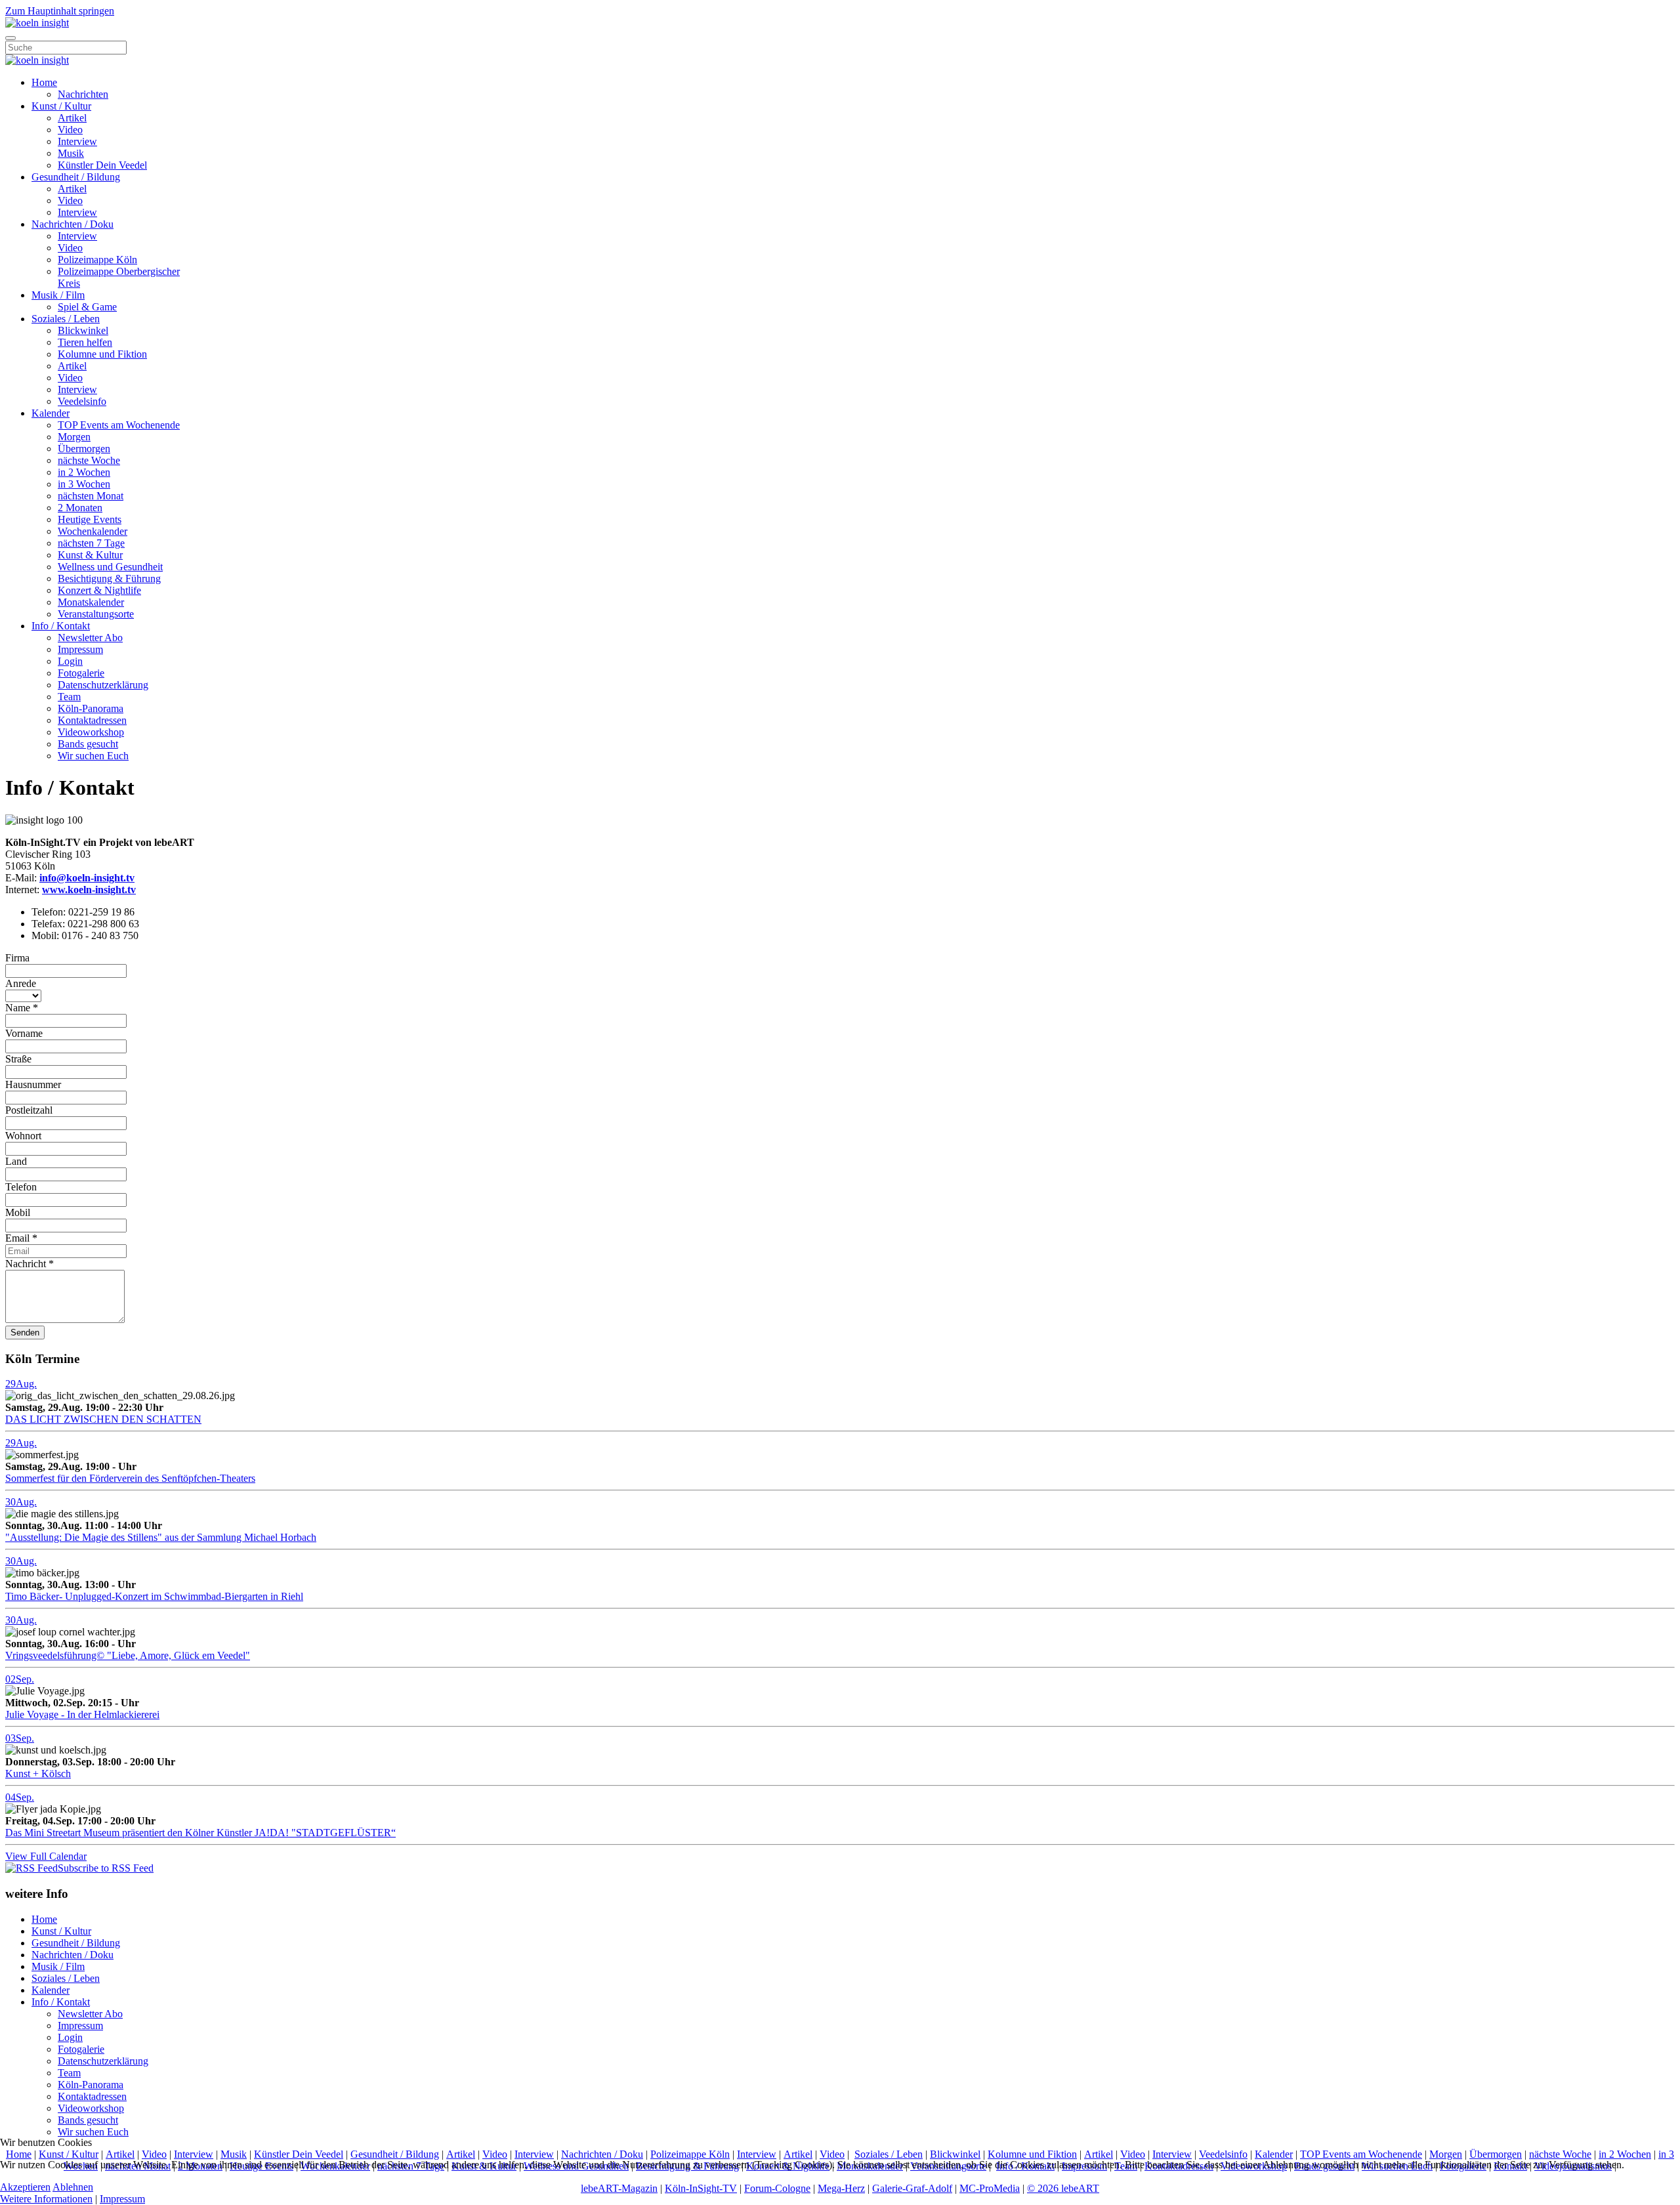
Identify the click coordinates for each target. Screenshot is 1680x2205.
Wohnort (23, 1136)
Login (70, 661)
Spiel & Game (87, 307)
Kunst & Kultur (90, 555)
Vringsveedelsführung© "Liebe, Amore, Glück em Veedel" (128, 1655)
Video (70, 130)
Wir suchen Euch (93, 756)
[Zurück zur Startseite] (37, 23)
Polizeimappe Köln (97, 260)
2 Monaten (80, 508)
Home (44, 82)
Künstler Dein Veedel (102, 165)
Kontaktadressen (92, 720)
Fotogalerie (81, 673)
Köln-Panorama (91, 708)
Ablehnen (73, 2187)
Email (21, 1238)
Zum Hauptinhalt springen (60, 11)
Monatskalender (91, 602)
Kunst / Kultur (61, 106)
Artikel (72, 118)
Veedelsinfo (82, 401)
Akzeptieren (25, 2187)
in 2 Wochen (84, 472)
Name (22, 1008)
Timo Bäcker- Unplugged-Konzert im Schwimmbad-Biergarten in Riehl (154, 1596)
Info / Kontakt (61, 626)
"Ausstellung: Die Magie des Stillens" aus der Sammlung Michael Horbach (161, 1537)
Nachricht (30, 1264)
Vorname (24, 1033)
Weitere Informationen (46, 2199)
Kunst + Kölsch (38, 1774)
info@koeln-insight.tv (87, 878)
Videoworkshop (91, 732)
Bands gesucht (88, 744)
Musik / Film (58, 295)
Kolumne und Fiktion (102, 354)
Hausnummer (33, 1084)
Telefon (21, 1187)
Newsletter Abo (90, 638)
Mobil (18, 1212)
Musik (71, 153)
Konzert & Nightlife (99, 590)
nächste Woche (89, 460)
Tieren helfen (85, 342)
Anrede (21, 983)
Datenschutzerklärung (103, 685)
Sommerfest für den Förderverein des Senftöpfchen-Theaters (130, 1478)
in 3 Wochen (84, 484)
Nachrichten (83, 94)
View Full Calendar (46, 1856)
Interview (77, 141)
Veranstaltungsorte (96, 614)
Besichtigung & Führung (109, 578)
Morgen (74, 437)
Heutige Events (90, 519)
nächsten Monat (91, 496)
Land (16, 1161)
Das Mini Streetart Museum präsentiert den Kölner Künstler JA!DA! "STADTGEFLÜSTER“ (200, 1833)
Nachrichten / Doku (73, 224)
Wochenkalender (93, 531)
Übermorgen (84, 449)
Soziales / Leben (66, 319)
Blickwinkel (83, 330)
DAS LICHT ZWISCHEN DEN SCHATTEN (103, 1419)
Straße (18, 1059)
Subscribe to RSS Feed (106, 1868)
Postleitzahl (29, 1110)
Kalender (51, 413)
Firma (17, 958)
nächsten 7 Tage (91, 543)
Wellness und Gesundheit (110, 567)
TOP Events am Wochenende (119, 425)
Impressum (80, 649)
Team (69, 697)
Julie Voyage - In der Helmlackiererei (82, 1714)
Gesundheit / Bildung (76, 177)
